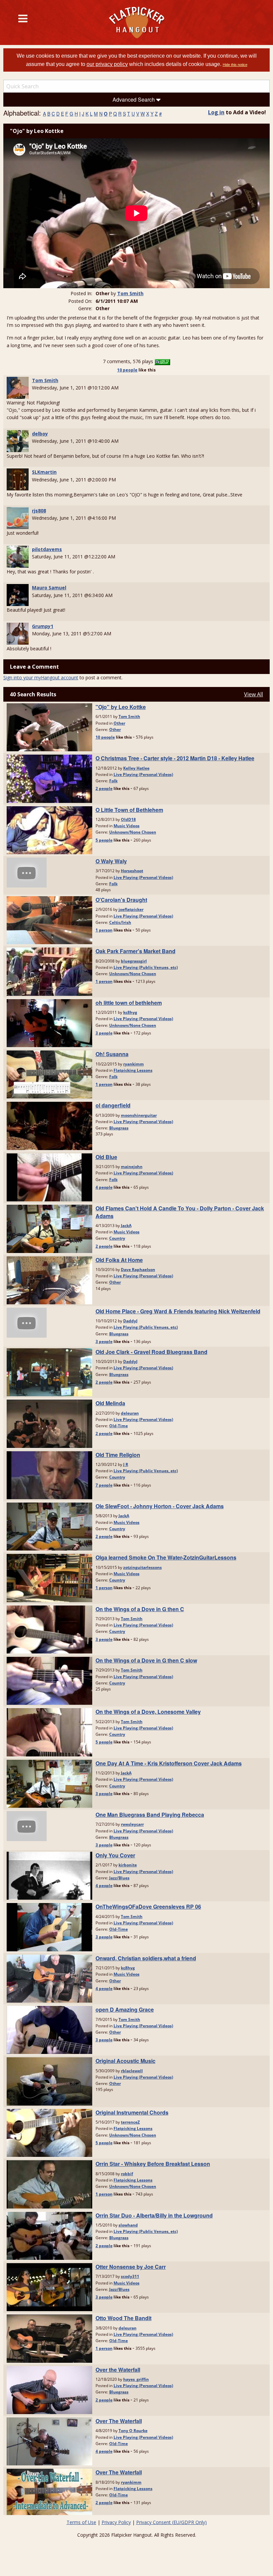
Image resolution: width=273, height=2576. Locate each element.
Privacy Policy (116, 2522)
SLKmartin (44, 472)
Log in (216, 112)
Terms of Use (81, 2522)
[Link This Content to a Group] (162, 361)
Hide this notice (235, 65)
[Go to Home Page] (137, 22)
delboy (40, 434)
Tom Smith (130, 293)
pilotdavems (47, 549)
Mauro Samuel (49, 588)
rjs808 (39, 511)
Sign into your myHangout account (41, 677)
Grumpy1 (43, 626)
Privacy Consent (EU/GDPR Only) (171, 2522)
